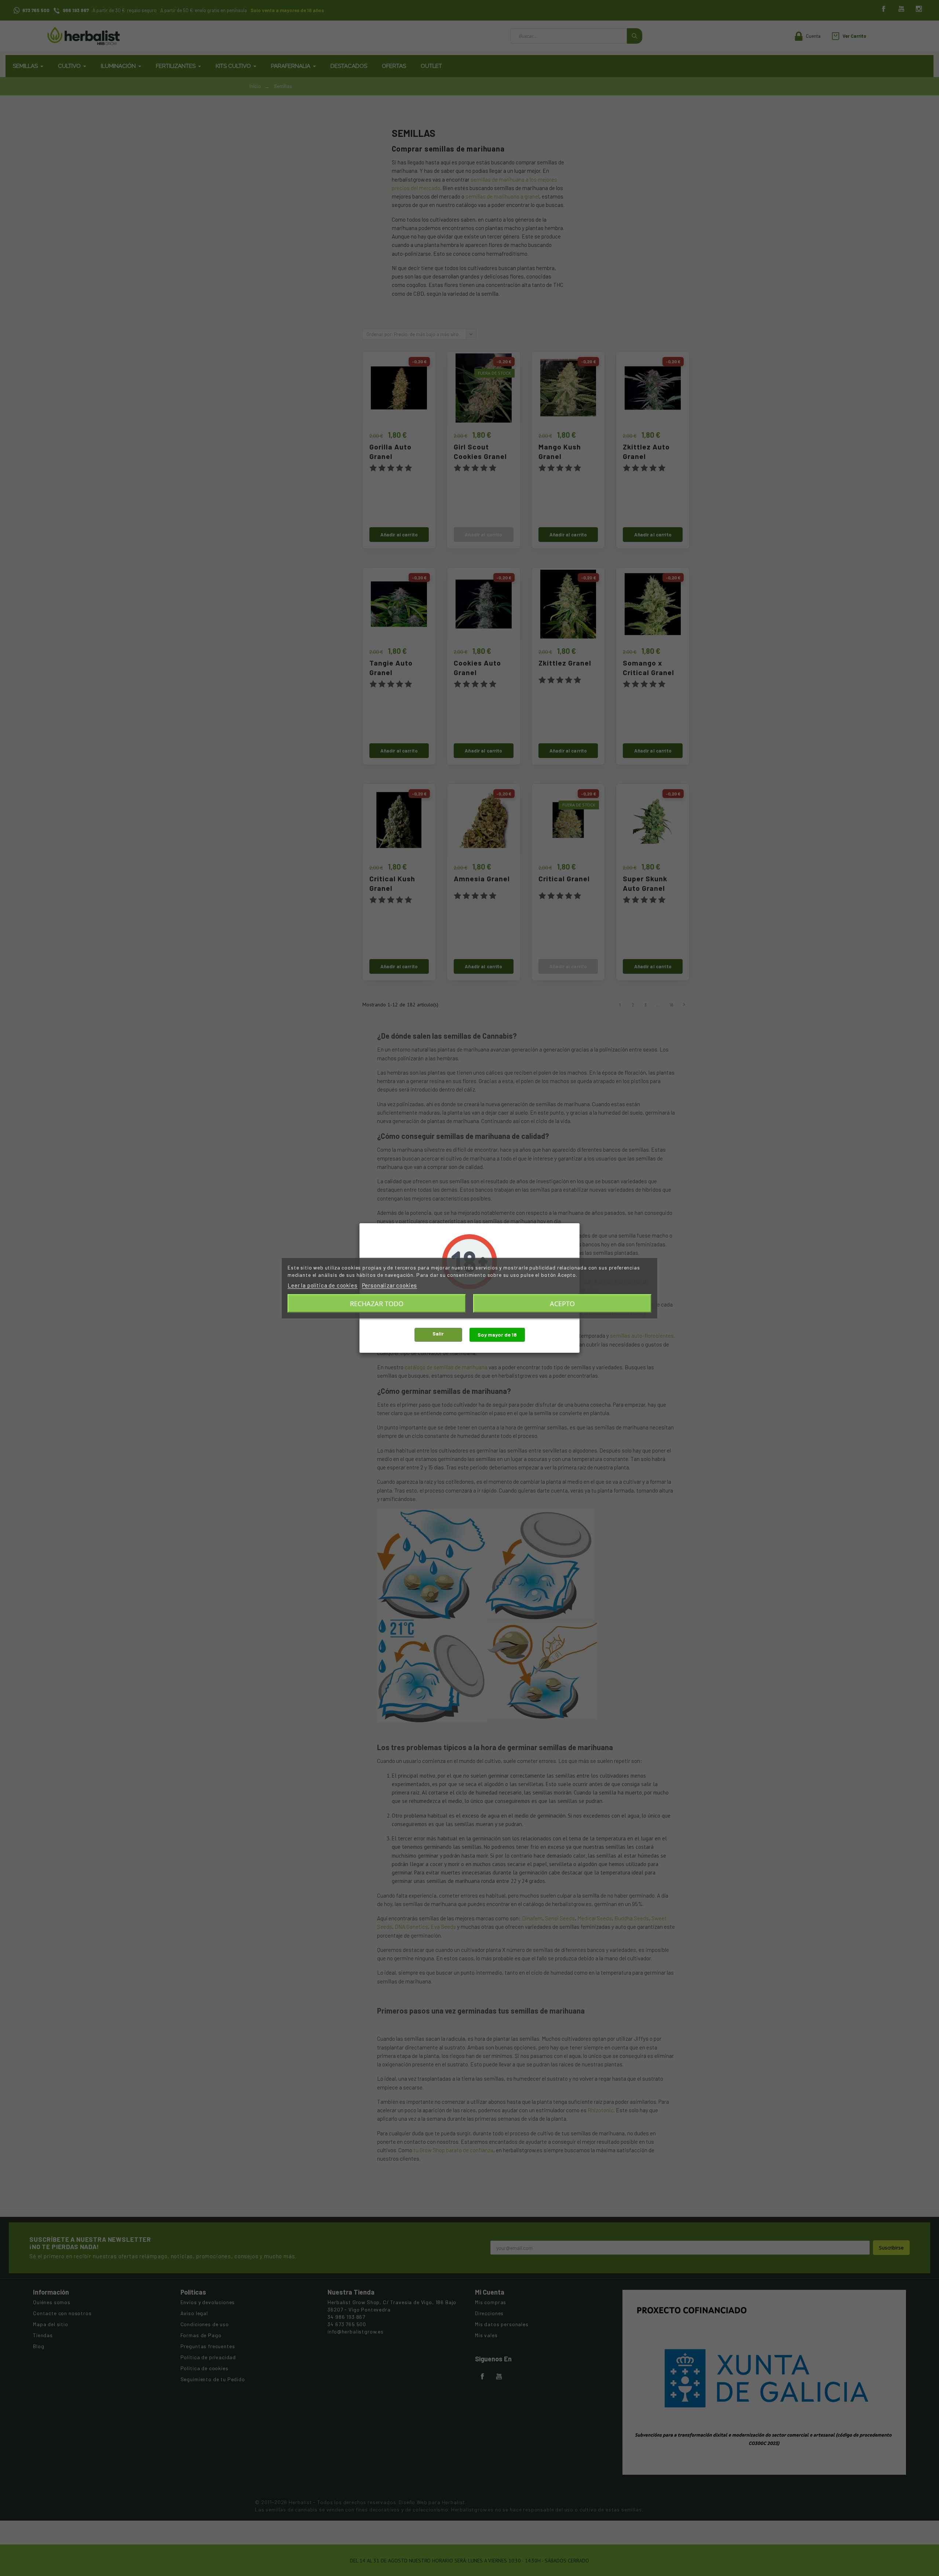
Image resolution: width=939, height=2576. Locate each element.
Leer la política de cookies (323, 1285)
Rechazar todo (377, 1303)
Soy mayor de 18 (497, 1335)
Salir (438, 1333)
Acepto (562, 1303)
